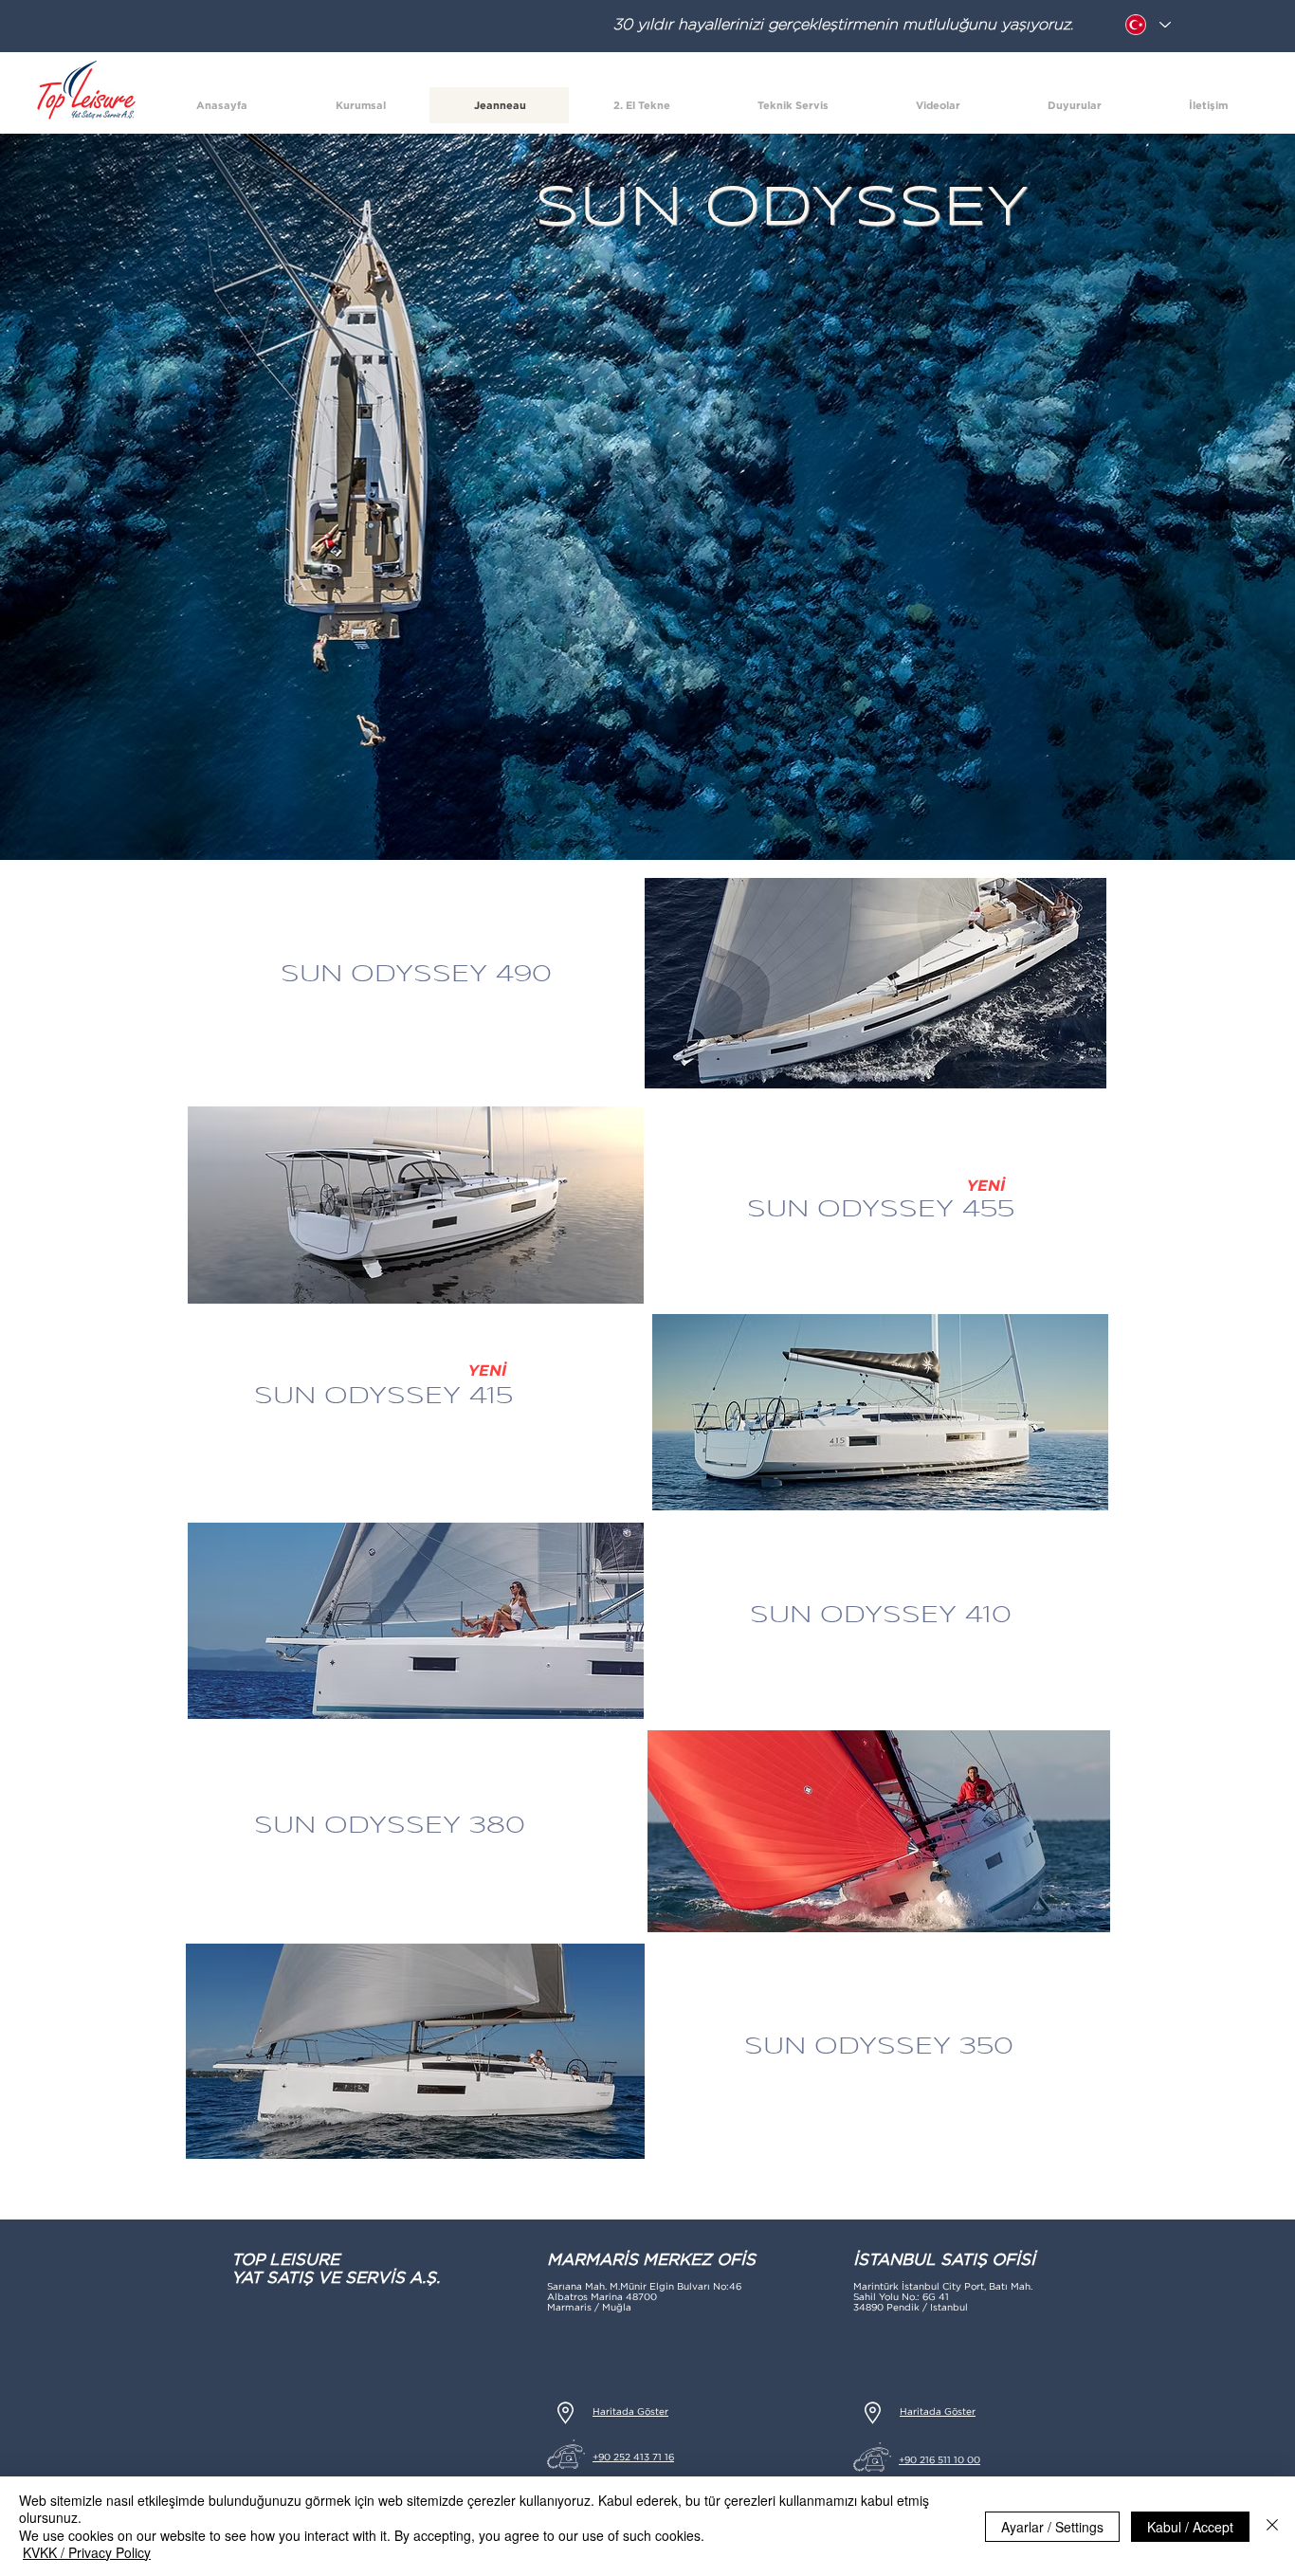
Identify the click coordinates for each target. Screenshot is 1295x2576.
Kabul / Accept (1190, 2527)
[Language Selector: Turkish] (1147, 25)
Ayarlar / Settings (1052, 2527)
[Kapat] (1272, 2526)
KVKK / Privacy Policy (87, 2552)
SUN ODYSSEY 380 (390, 1826)
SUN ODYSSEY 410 (881, 1616)
